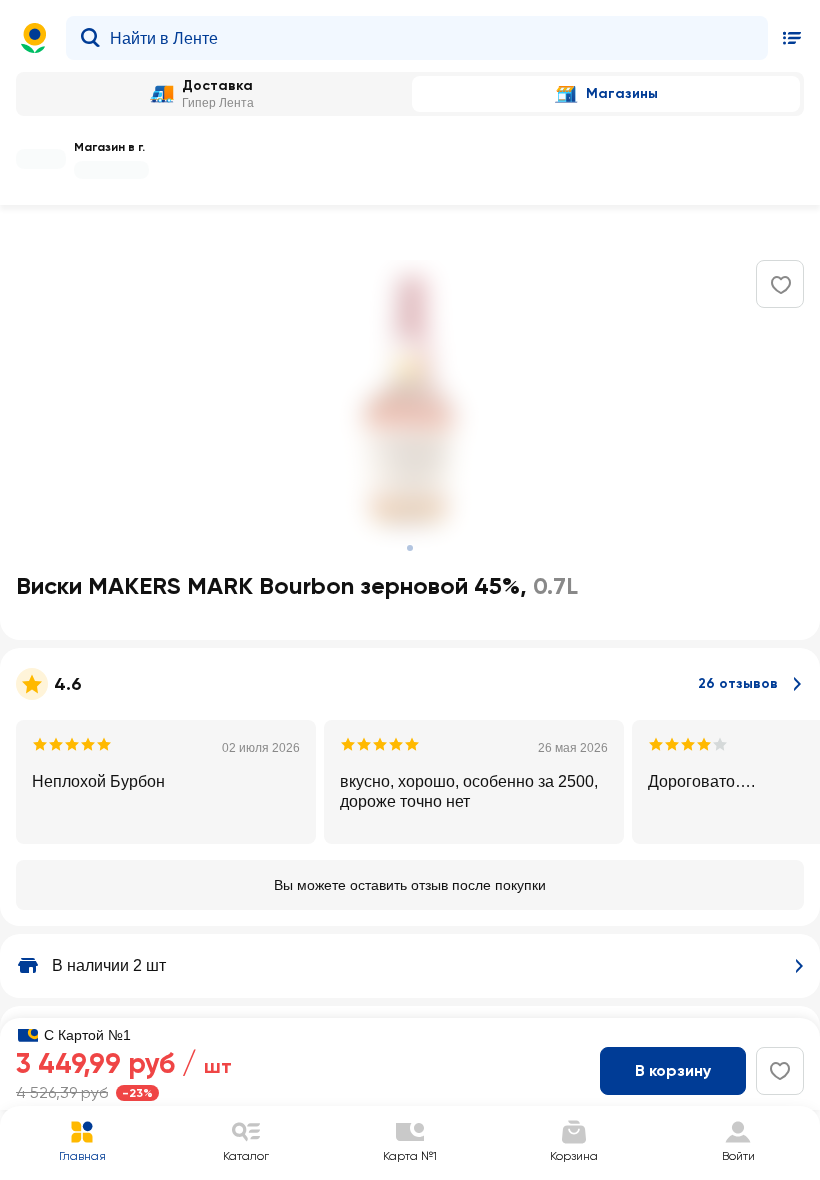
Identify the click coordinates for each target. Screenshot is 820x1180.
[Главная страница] (34, 38)
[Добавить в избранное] (781, 285)
